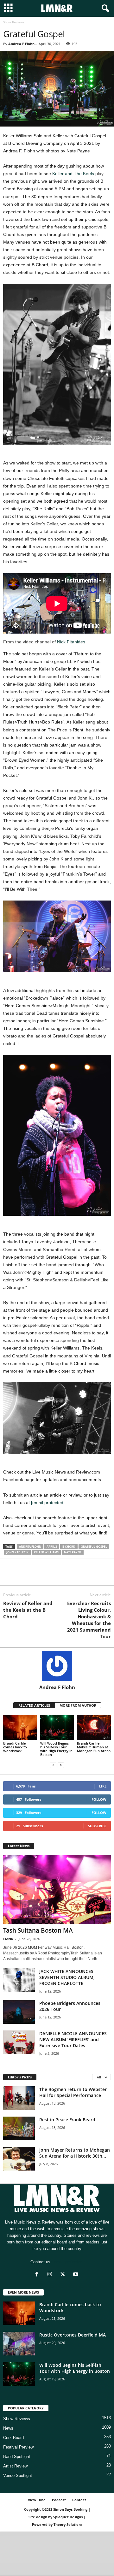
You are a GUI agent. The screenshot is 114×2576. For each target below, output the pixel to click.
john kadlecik (17, 1552)
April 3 (52, 1547)
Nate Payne (73, 1552)
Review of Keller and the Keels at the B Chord (28, 1610)
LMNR (8, 1939)
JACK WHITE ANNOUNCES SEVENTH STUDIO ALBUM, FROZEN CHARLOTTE (67, 1977)
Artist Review (15, 2466)
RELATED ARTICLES (34, 1705)
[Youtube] (76, 2275)
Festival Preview (18, 2447)
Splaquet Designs (68, 2517)
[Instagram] (51, 2275)
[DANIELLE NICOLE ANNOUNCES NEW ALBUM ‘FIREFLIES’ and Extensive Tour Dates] (19, 2042)
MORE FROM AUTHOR (78, 1705)
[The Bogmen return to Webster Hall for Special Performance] (19, 2098)
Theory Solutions (68, 2524)
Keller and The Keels (73, 174)
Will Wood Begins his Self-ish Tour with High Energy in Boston (56, 1749)
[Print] (68, 1576)
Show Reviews (17, 2419)
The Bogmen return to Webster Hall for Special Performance (73, 2092)
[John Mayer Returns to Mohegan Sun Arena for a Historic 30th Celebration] (19, 2159)
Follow (99, 1799)
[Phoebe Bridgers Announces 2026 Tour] (19, 2012)
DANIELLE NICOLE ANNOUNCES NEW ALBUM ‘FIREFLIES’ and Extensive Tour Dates (73, 2039)
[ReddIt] (39, 1576)
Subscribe (97, 1826)
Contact (79, 2500)
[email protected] (48, 1503)
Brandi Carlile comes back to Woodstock (15, 1747)
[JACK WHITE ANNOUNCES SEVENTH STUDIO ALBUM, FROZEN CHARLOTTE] (19, 1980)
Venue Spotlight (18, 2476)
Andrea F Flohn (21, 44)
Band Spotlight (17, 2457)
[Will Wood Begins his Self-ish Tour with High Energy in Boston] (57, 1728)
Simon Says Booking (70, 2509)
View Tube (37, 2500)
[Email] (53, 1576)
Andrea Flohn (30, 1547)
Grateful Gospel (94, 1547)
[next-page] (61, 1765)
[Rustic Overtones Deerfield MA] (19, 2344)
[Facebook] (9, 1576)
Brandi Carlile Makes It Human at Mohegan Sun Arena (94, 1747)
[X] (24, 1576)
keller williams (46, 1552)
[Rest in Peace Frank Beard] (19, 2128)
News (8, 2428)
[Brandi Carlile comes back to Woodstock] (20, 1728)
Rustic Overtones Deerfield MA (73, 2335)
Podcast (59, 2500)
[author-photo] (57, 1666)
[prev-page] (53, 1765)
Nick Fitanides (71, 642)
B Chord (69, 1547)
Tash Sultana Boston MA (38, 1930)
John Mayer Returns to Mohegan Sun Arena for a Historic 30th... (75, 2153)
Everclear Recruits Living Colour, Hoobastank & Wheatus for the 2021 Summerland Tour (89, 1620)
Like (103, 1786)
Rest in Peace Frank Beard (67, 2120)
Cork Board (13, 2438)
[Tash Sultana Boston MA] (57, 1890)
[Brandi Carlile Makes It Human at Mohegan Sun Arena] (94, 1728)
